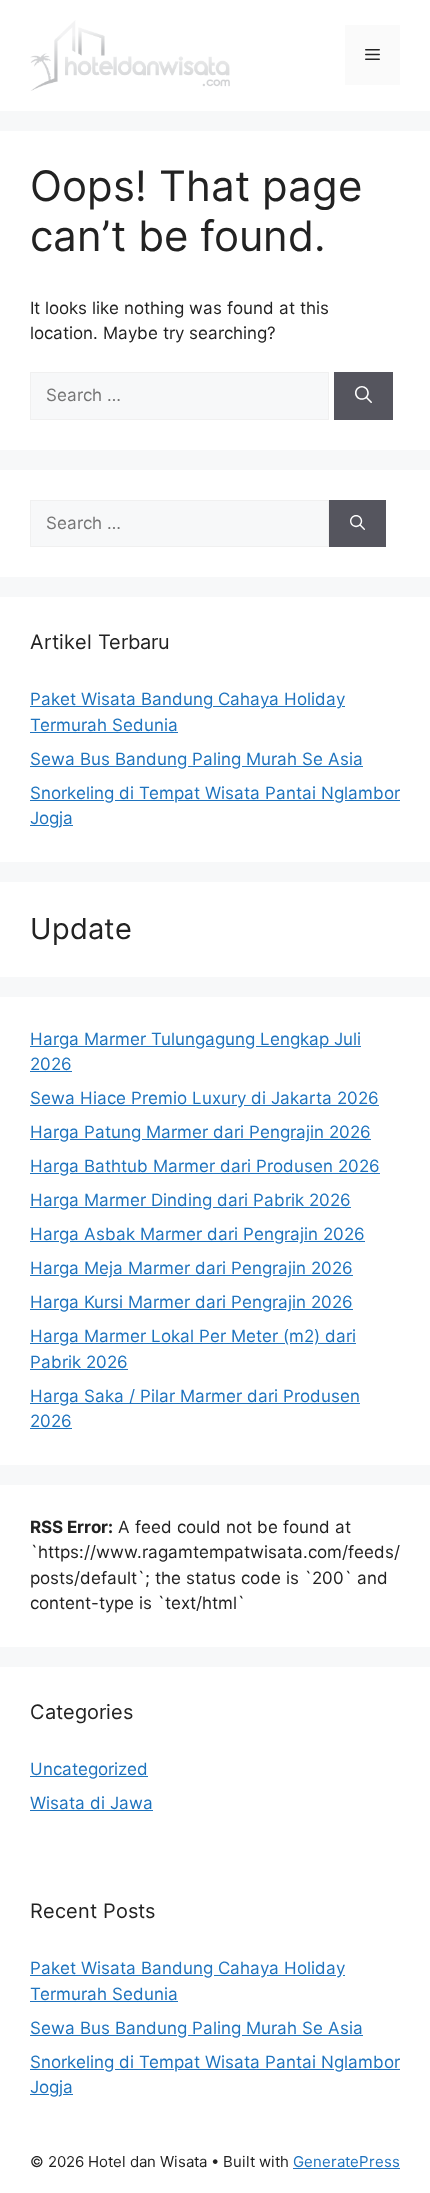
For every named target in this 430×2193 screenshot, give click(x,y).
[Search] (363, 396)
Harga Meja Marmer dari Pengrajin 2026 (191, 1268)
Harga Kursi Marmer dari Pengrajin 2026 (191, 1302)
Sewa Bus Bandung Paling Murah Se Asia (196, 759)
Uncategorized (89, 1769)
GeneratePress (346, 2161)
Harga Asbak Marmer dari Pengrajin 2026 (197, 1234)
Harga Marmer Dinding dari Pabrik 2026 (190, 1200)
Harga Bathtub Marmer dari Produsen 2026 (205, 1166)
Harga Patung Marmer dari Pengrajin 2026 (200, 1132)
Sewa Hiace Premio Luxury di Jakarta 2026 (204, 1098)
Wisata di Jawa (91, 1803)
